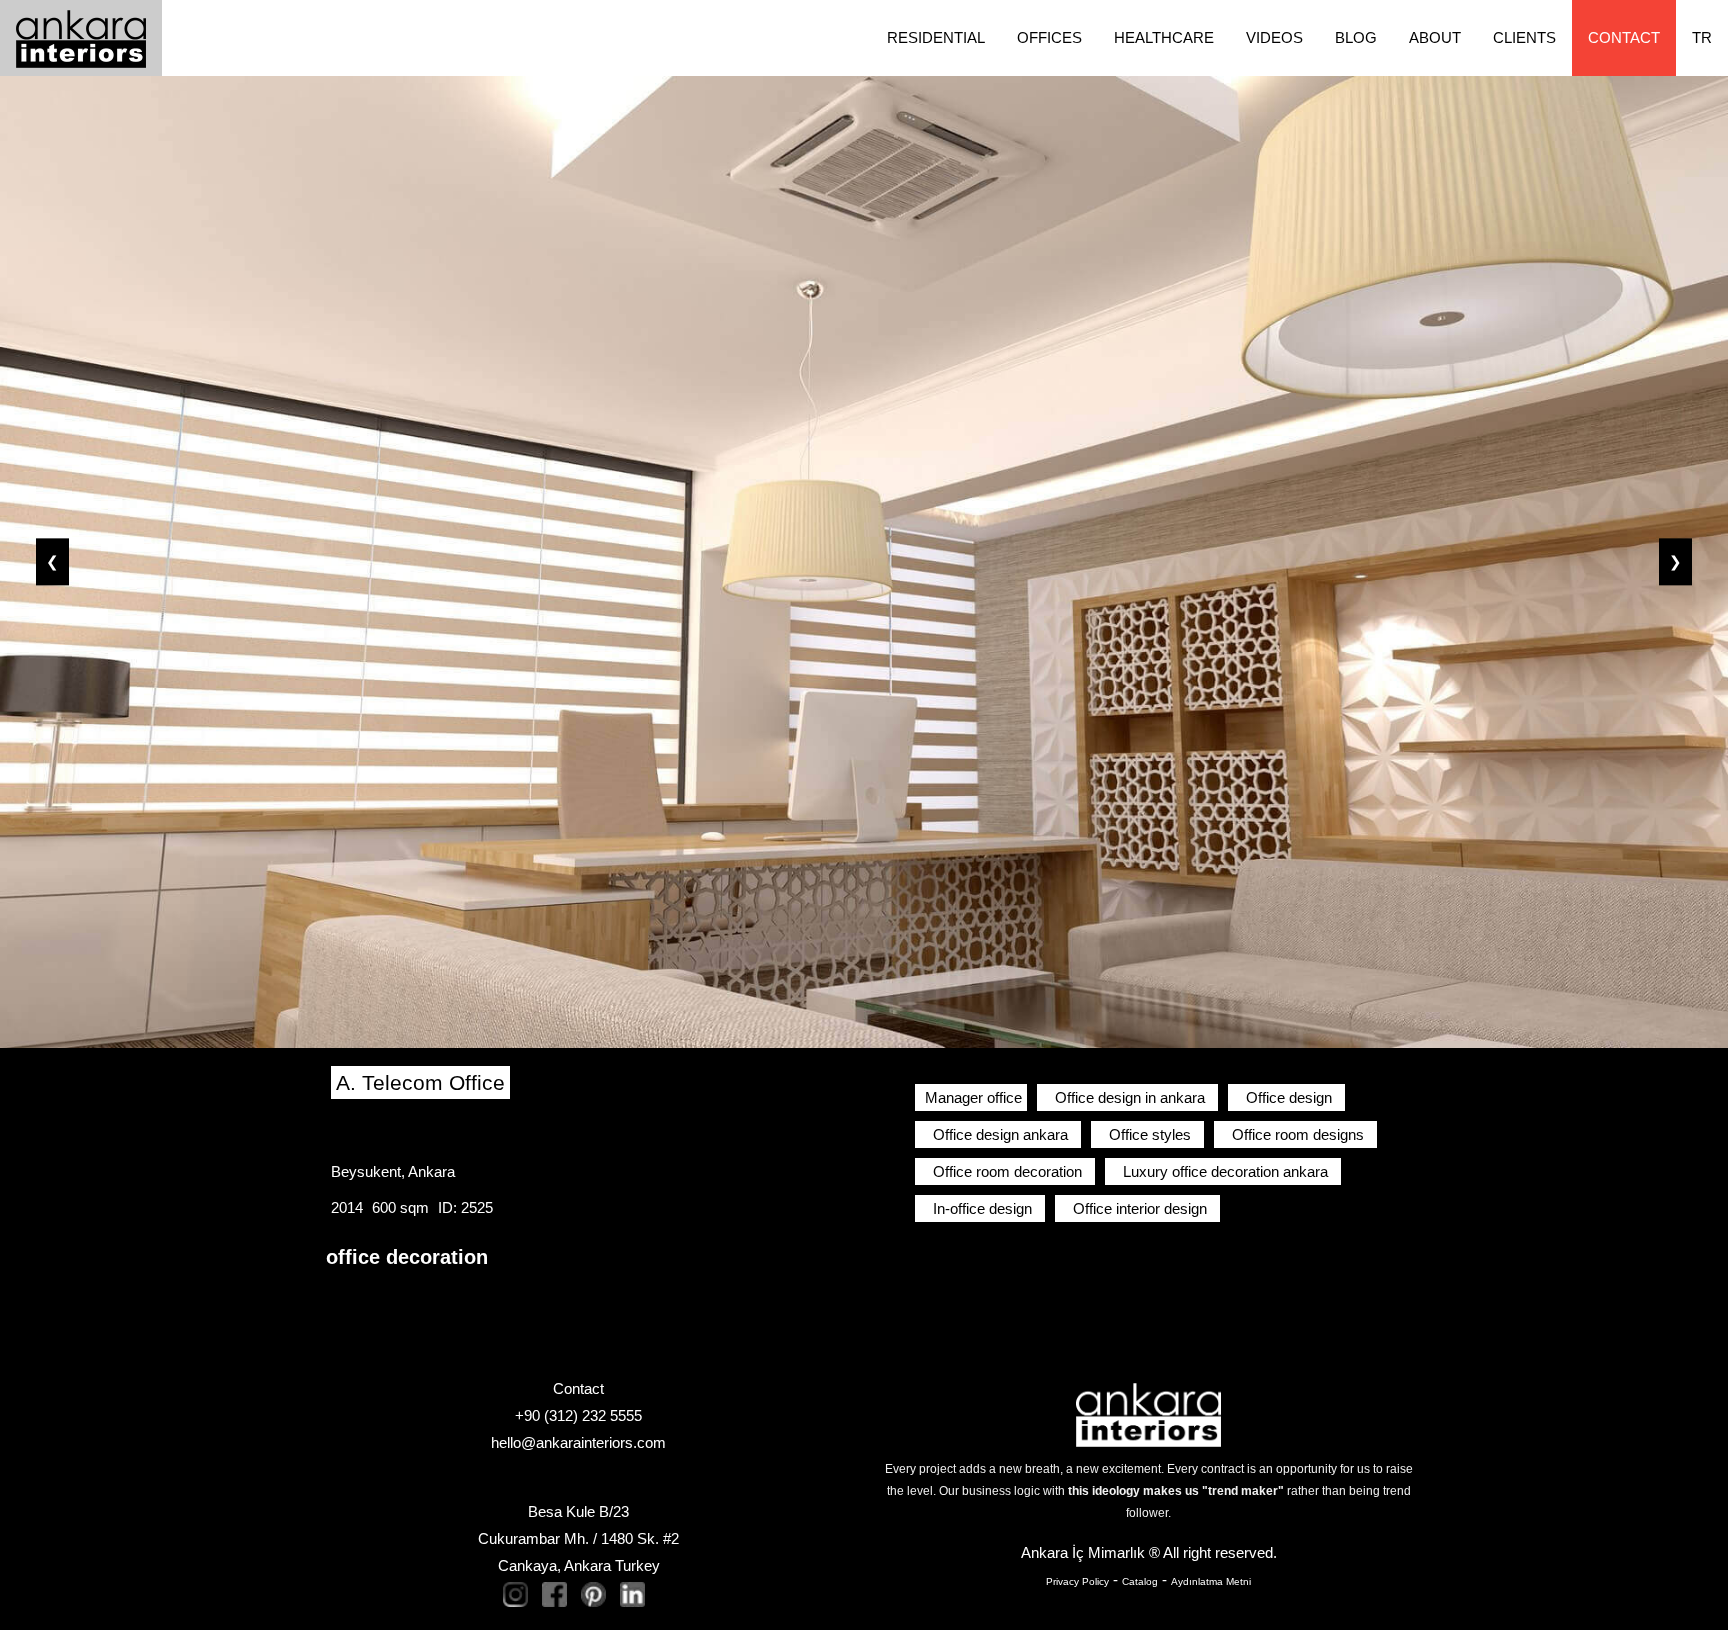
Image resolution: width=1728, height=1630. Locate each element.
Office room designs (1298, 1134)
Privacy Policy (1077, 1581)
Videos (1274, 37)
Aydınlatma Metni (1211, 1581)
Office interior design (1140, 1208)
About (1435, 37)
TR (1702, 37)
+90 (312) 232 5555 (578, 1415)
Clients (1524, 37)
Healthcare (1164, 37)
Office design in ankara (1130, 1097)
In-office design (982, 1208)
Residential (936, 37)
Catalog (1140, 1581)
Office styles (1150, 1134)
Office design (1289, 1097)
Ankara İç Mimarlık (1083, 1552)
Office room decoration (1007, 1171)
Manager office (973, 1097)
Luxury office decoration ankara (1225, 1171)
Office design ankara (1000, 1134)
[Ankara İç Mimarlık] (1148, 1413)
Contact (1624, 37)
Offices (1049, 37)
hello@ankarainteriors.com (578, 1442)
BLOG (1356, 37)
